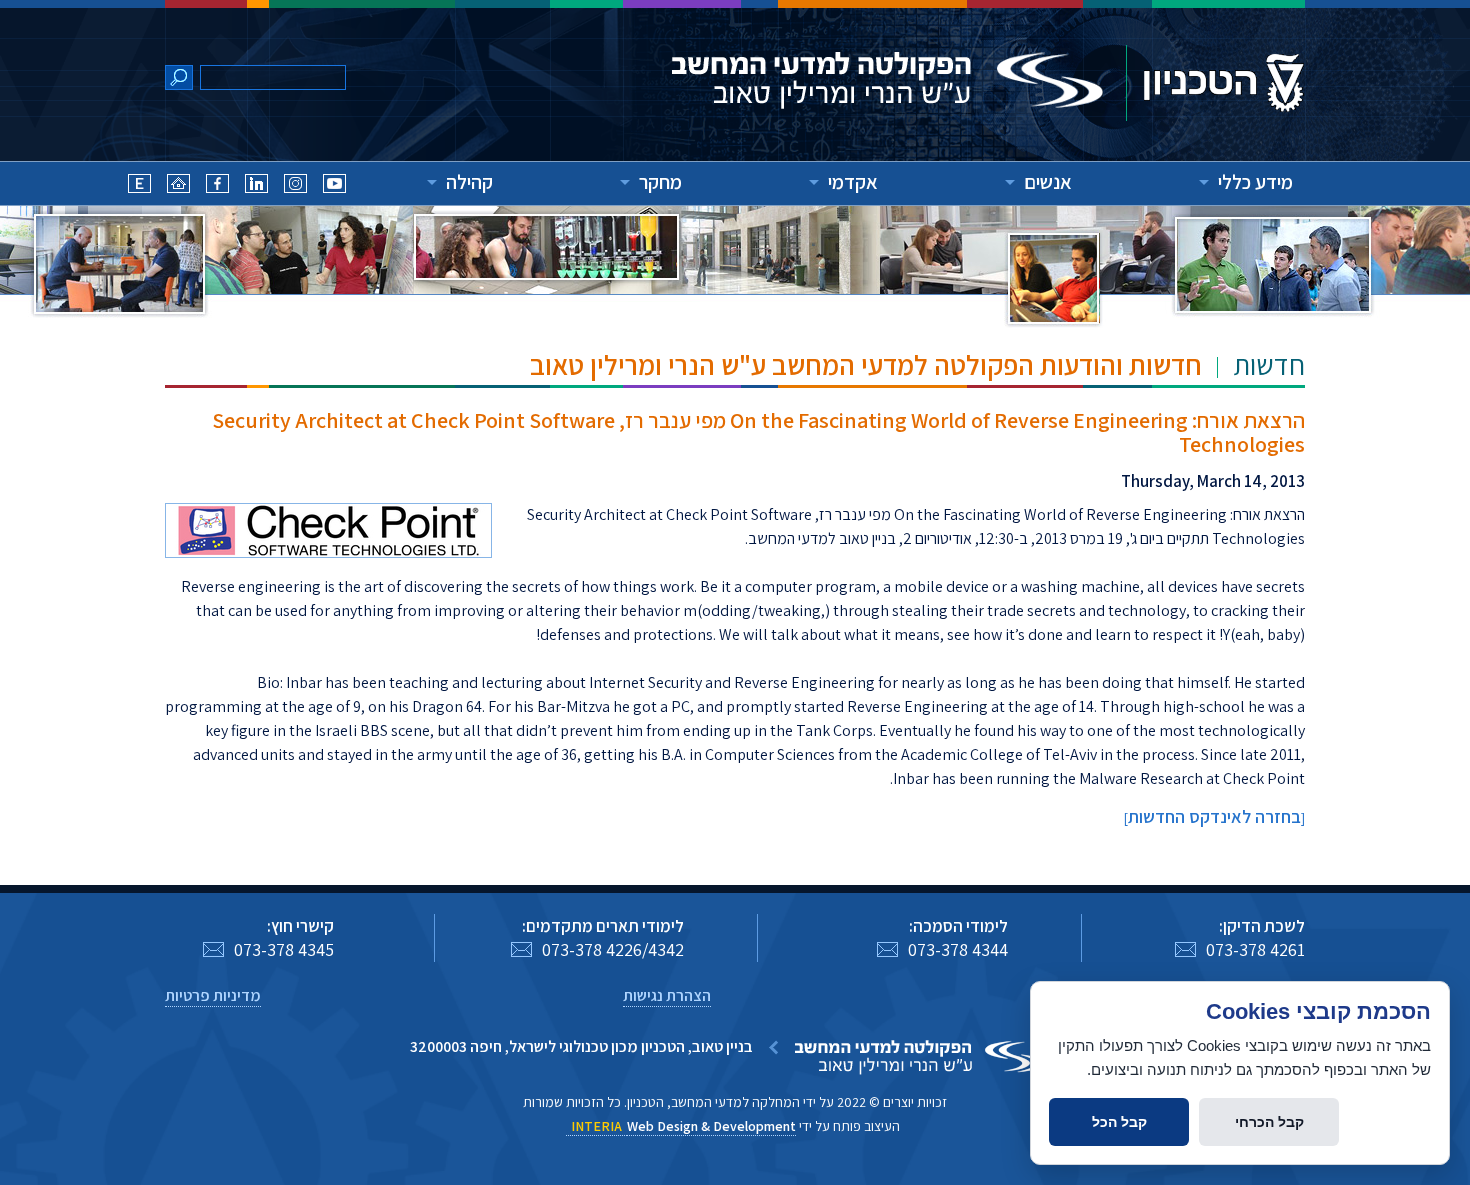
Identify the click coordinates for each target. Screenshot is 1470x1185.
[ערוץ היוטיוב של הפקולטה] (334, 186)
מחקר (660, 182)
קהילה (469, 182)
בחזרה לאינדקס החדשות (1214, 816)
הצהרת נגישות (667, 995)
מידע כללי (1255, 182)
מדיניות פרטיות (213, 995)
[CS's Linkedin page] (256, 186)
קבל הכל (1119, 1122)
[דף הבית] (178, 186)
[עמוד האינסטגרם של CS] (295, 186)
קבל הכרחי (1269, 1122)
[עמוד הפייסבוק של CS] (217, 186)
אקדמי (853, 182)
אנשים (1048, 182)
